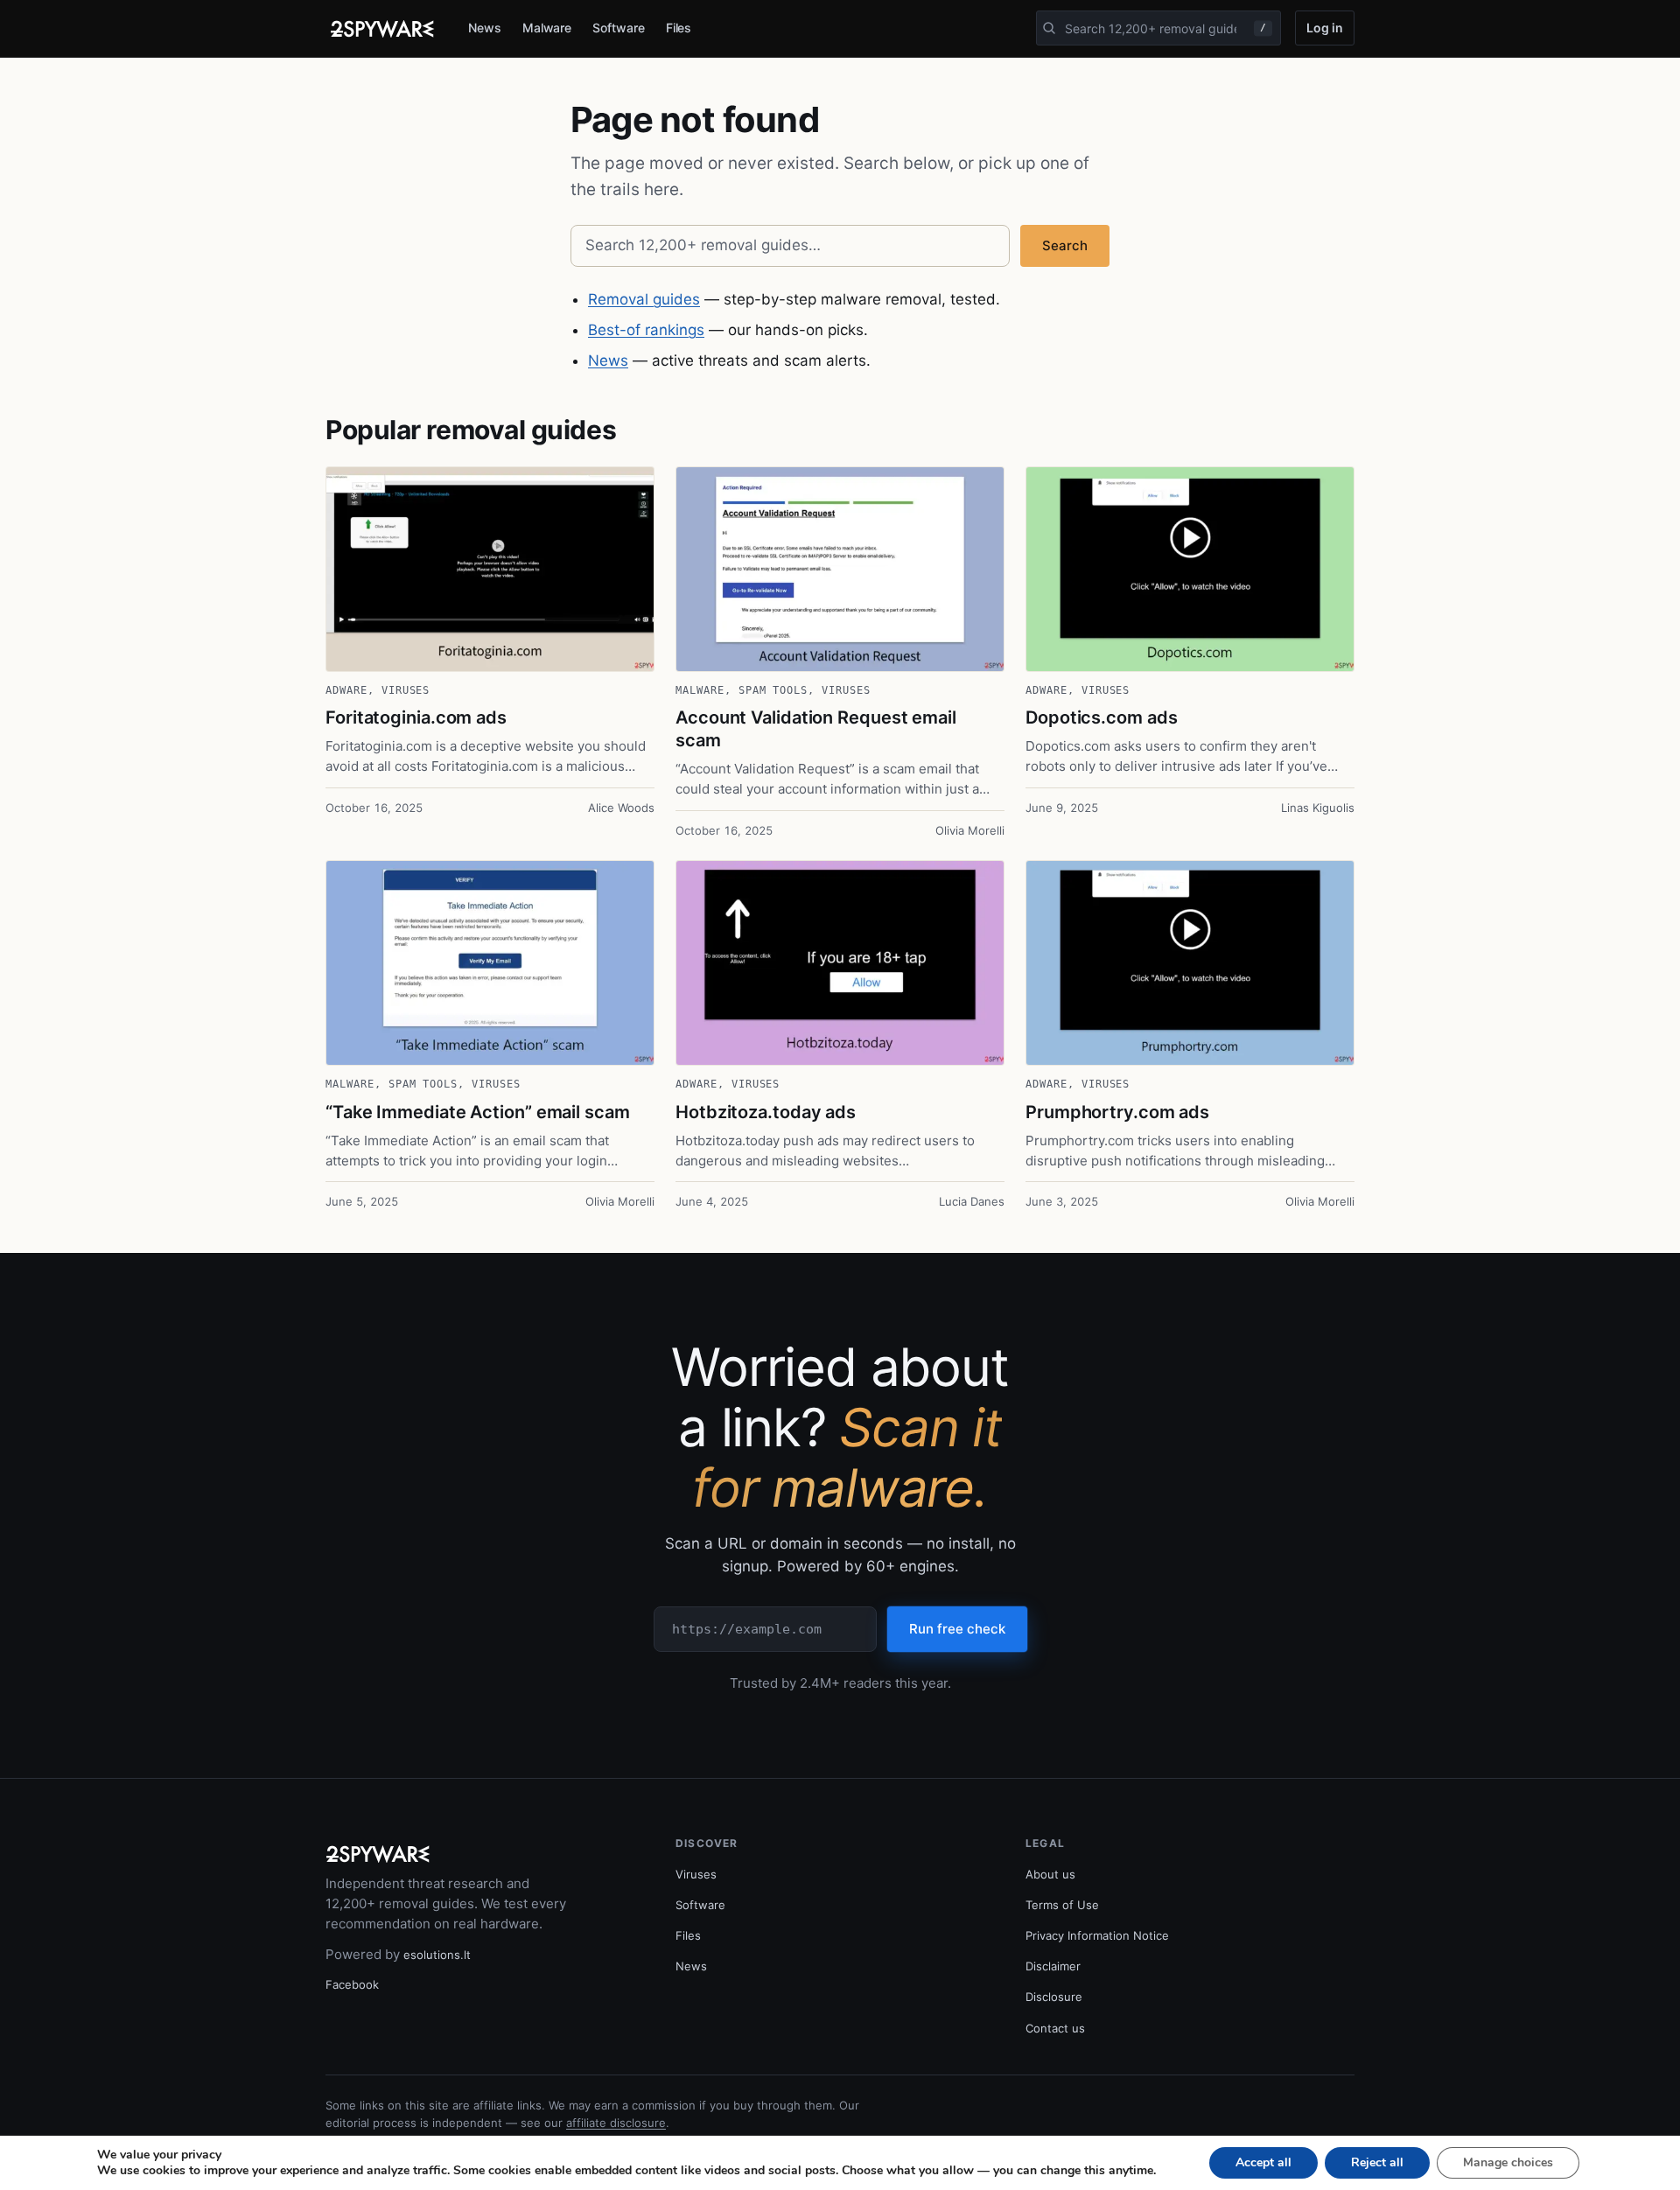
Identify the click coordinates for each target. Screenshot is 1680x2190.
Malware (547, 28)
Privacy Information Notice (1097, 1935)
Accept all (1263, 2162)
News (485, 28)
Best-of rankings (646, 330)
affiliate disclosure (616, 2123)
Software (618, 28)
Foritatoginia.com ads (416, 717)
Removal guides (644, 299)
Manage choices (1508, 2162)
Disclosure (1054, 1997)
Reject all (1377, 2162)
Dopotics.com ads (1101, 717)
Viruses (406, 690)
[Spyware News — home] (382, 29)
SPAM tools (773, 690)
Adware (346, 690)
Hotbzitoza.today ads (766, 1112)
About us (1050, 1874)
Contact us (1055, 2028)
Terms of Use (1062, 1905)
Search (1065, 245)
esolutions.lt (437, 1955)
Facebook (352, 1984)
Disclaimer (1053, 1966)
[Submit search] (1049, 28)
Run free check (957, 1629)
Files (679, 28)
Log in (1325, 28)
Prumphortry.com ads (1117, 1112)
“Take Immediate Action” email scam (478, 1112)
